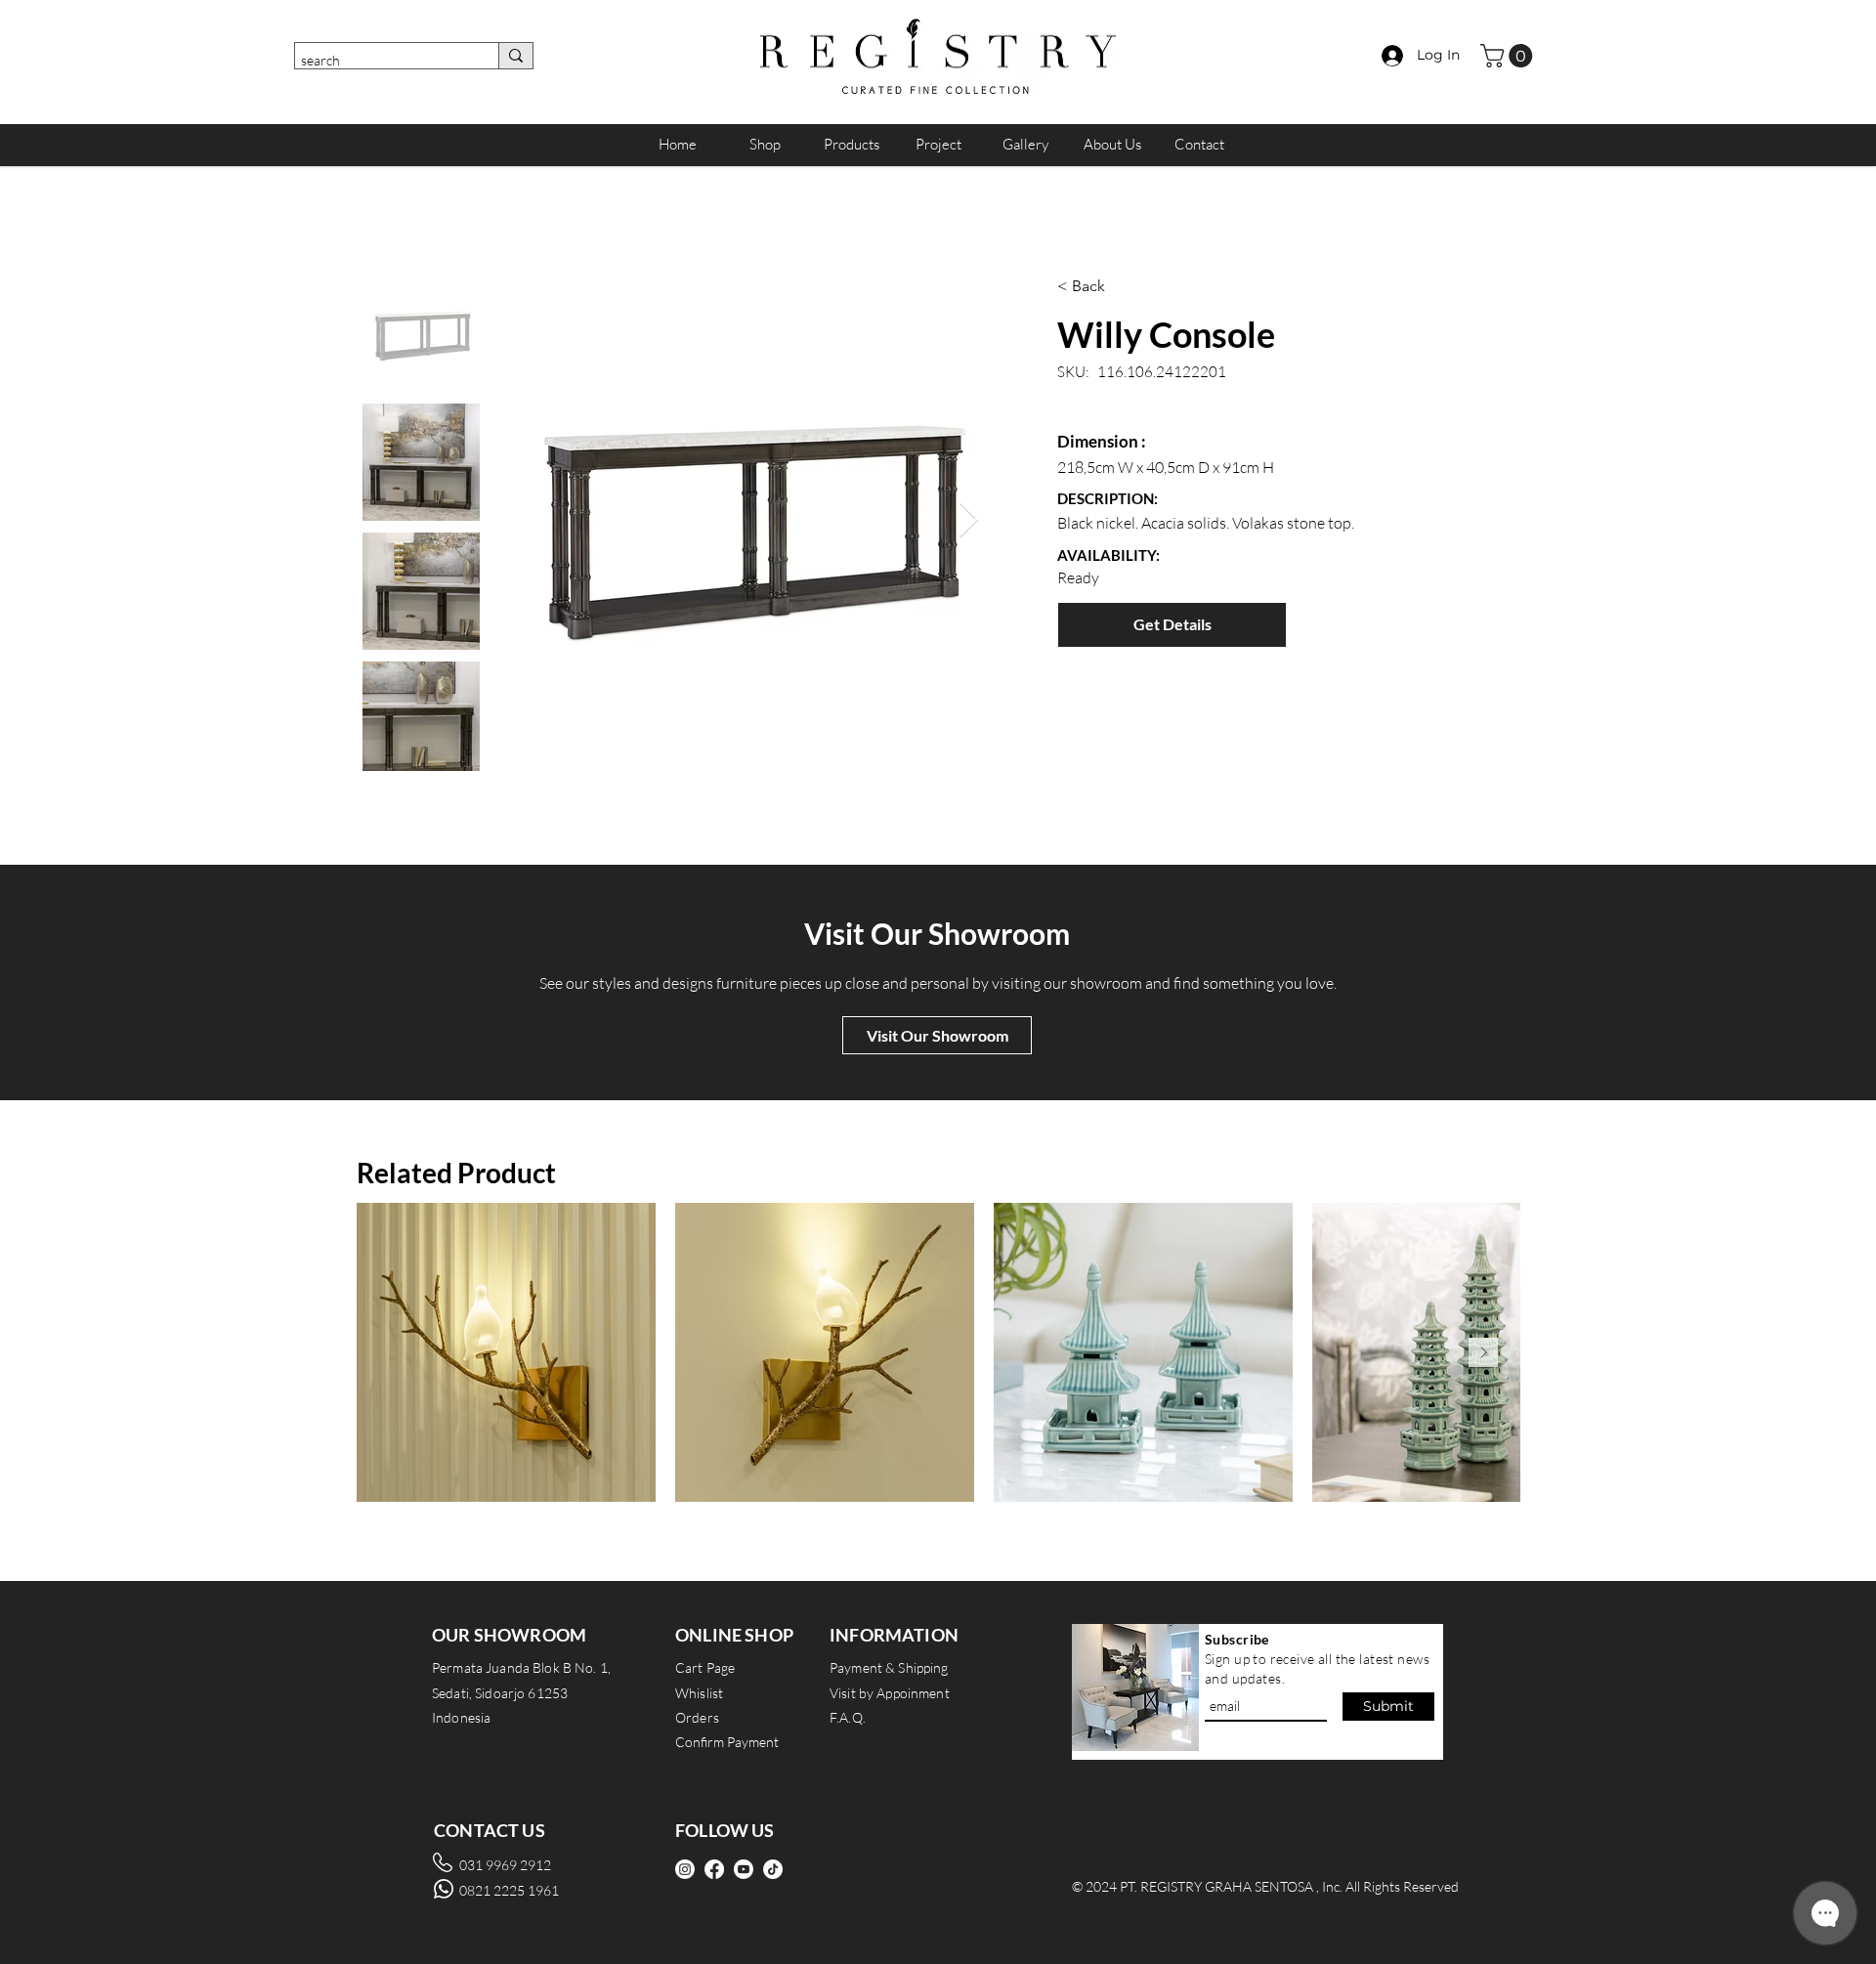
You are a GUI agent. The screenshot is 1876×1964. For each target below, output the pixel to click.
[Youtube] (744, 1869)
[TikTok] (773, 1869)
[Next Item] (969, 520)
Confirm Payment (727, 1742)
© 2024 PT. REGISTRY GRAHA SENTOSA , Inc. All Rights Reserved (1265, 1886)
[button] (1509, 56)
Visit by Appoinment (890, 1693)
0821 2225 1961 (509, 1890)
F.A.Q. (848, 1717)
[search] (515, 56)
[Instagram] (685, 1869)
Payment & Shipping (889, 1667)
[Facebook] (714, 1869)
